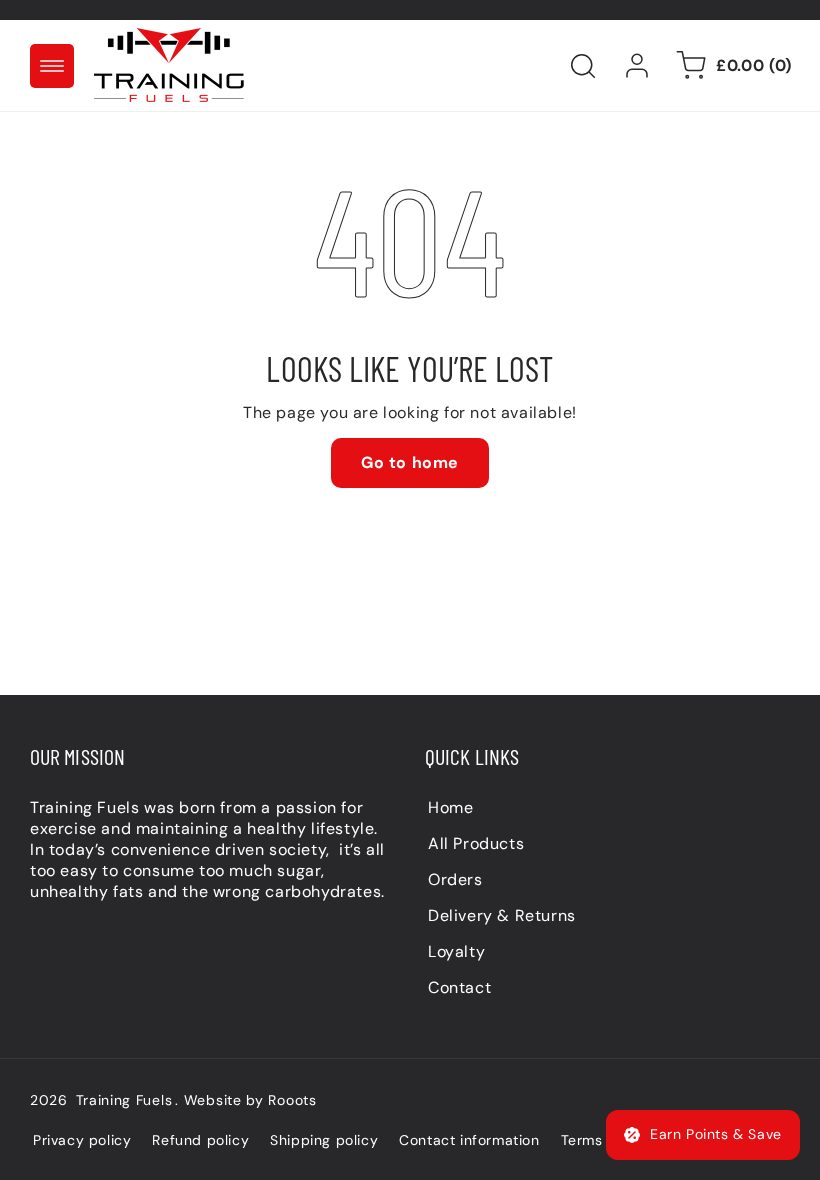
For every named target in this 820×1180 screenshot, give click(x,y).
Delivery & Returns (502, 915)
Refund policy (200, 1140)
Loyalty (456, 951)
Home (450, 807)
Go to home (410, 462)
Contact (459, 987)
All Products (476, 843)
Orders (455, 879)
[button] (52, 66)
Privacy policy (82, 1140)
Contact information (469, 1140)
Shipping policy (324, 1140)
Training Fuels (124, 1100)
